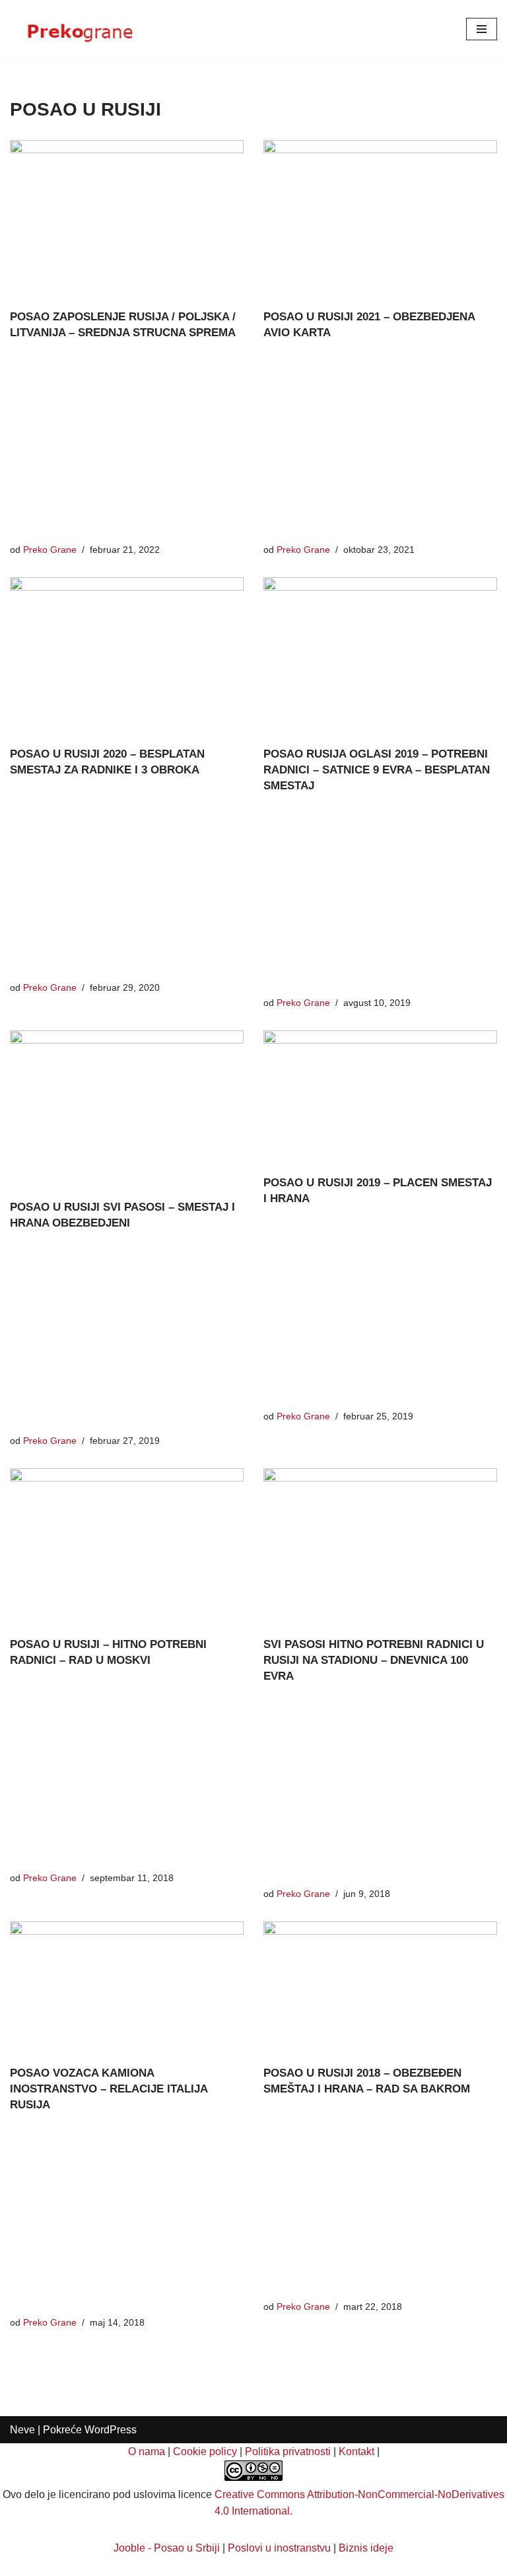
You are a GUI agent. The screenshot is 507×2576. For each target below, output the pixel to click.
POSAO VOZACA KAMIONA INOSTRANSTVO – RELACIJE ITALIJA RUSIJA (109, 2089)
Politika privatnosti (288, 2451)
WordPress (111, 2430)
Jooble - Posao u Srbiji (167, 2548)
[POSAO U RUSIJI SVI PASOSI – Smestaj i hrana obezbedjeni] (127, 1108)
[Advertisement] (127, 445)
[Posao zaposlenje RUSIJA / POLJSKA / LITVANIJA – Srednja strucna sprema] (127, 218)
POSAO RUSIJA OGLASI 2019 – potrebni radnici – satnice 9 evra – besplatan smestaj (377, 770)
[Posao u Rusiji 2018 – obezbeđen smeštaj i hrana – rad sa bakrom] (380, 1987)
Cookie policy (205, 2451)
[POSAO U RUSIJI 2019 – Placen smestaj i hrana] (380, 1096)
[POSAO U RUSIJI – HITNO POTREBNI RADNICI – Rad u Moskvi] (127, 1546)
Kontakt (356, 2451)
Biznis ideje (366, 2548)
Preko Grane (50, 550)
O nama (147, 2451)
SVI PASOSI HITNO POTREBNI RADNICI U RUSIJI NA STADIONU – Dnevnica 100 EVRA (374, 1660)
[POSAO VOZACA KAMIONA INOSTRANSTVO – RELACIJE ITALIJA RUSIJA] (127, 1987)
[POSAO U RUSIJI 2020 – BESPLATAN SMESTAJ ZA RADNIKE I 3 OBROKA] (127, 655)
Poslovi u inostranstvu (279, 2548)
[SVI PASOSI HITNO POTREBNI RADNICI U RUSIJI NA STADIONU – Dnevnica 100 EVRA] (380, 1546)
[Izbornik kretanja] (482, 29)
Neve (22, 2430)
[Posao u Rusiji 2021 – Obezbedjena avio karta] (380, 218)
